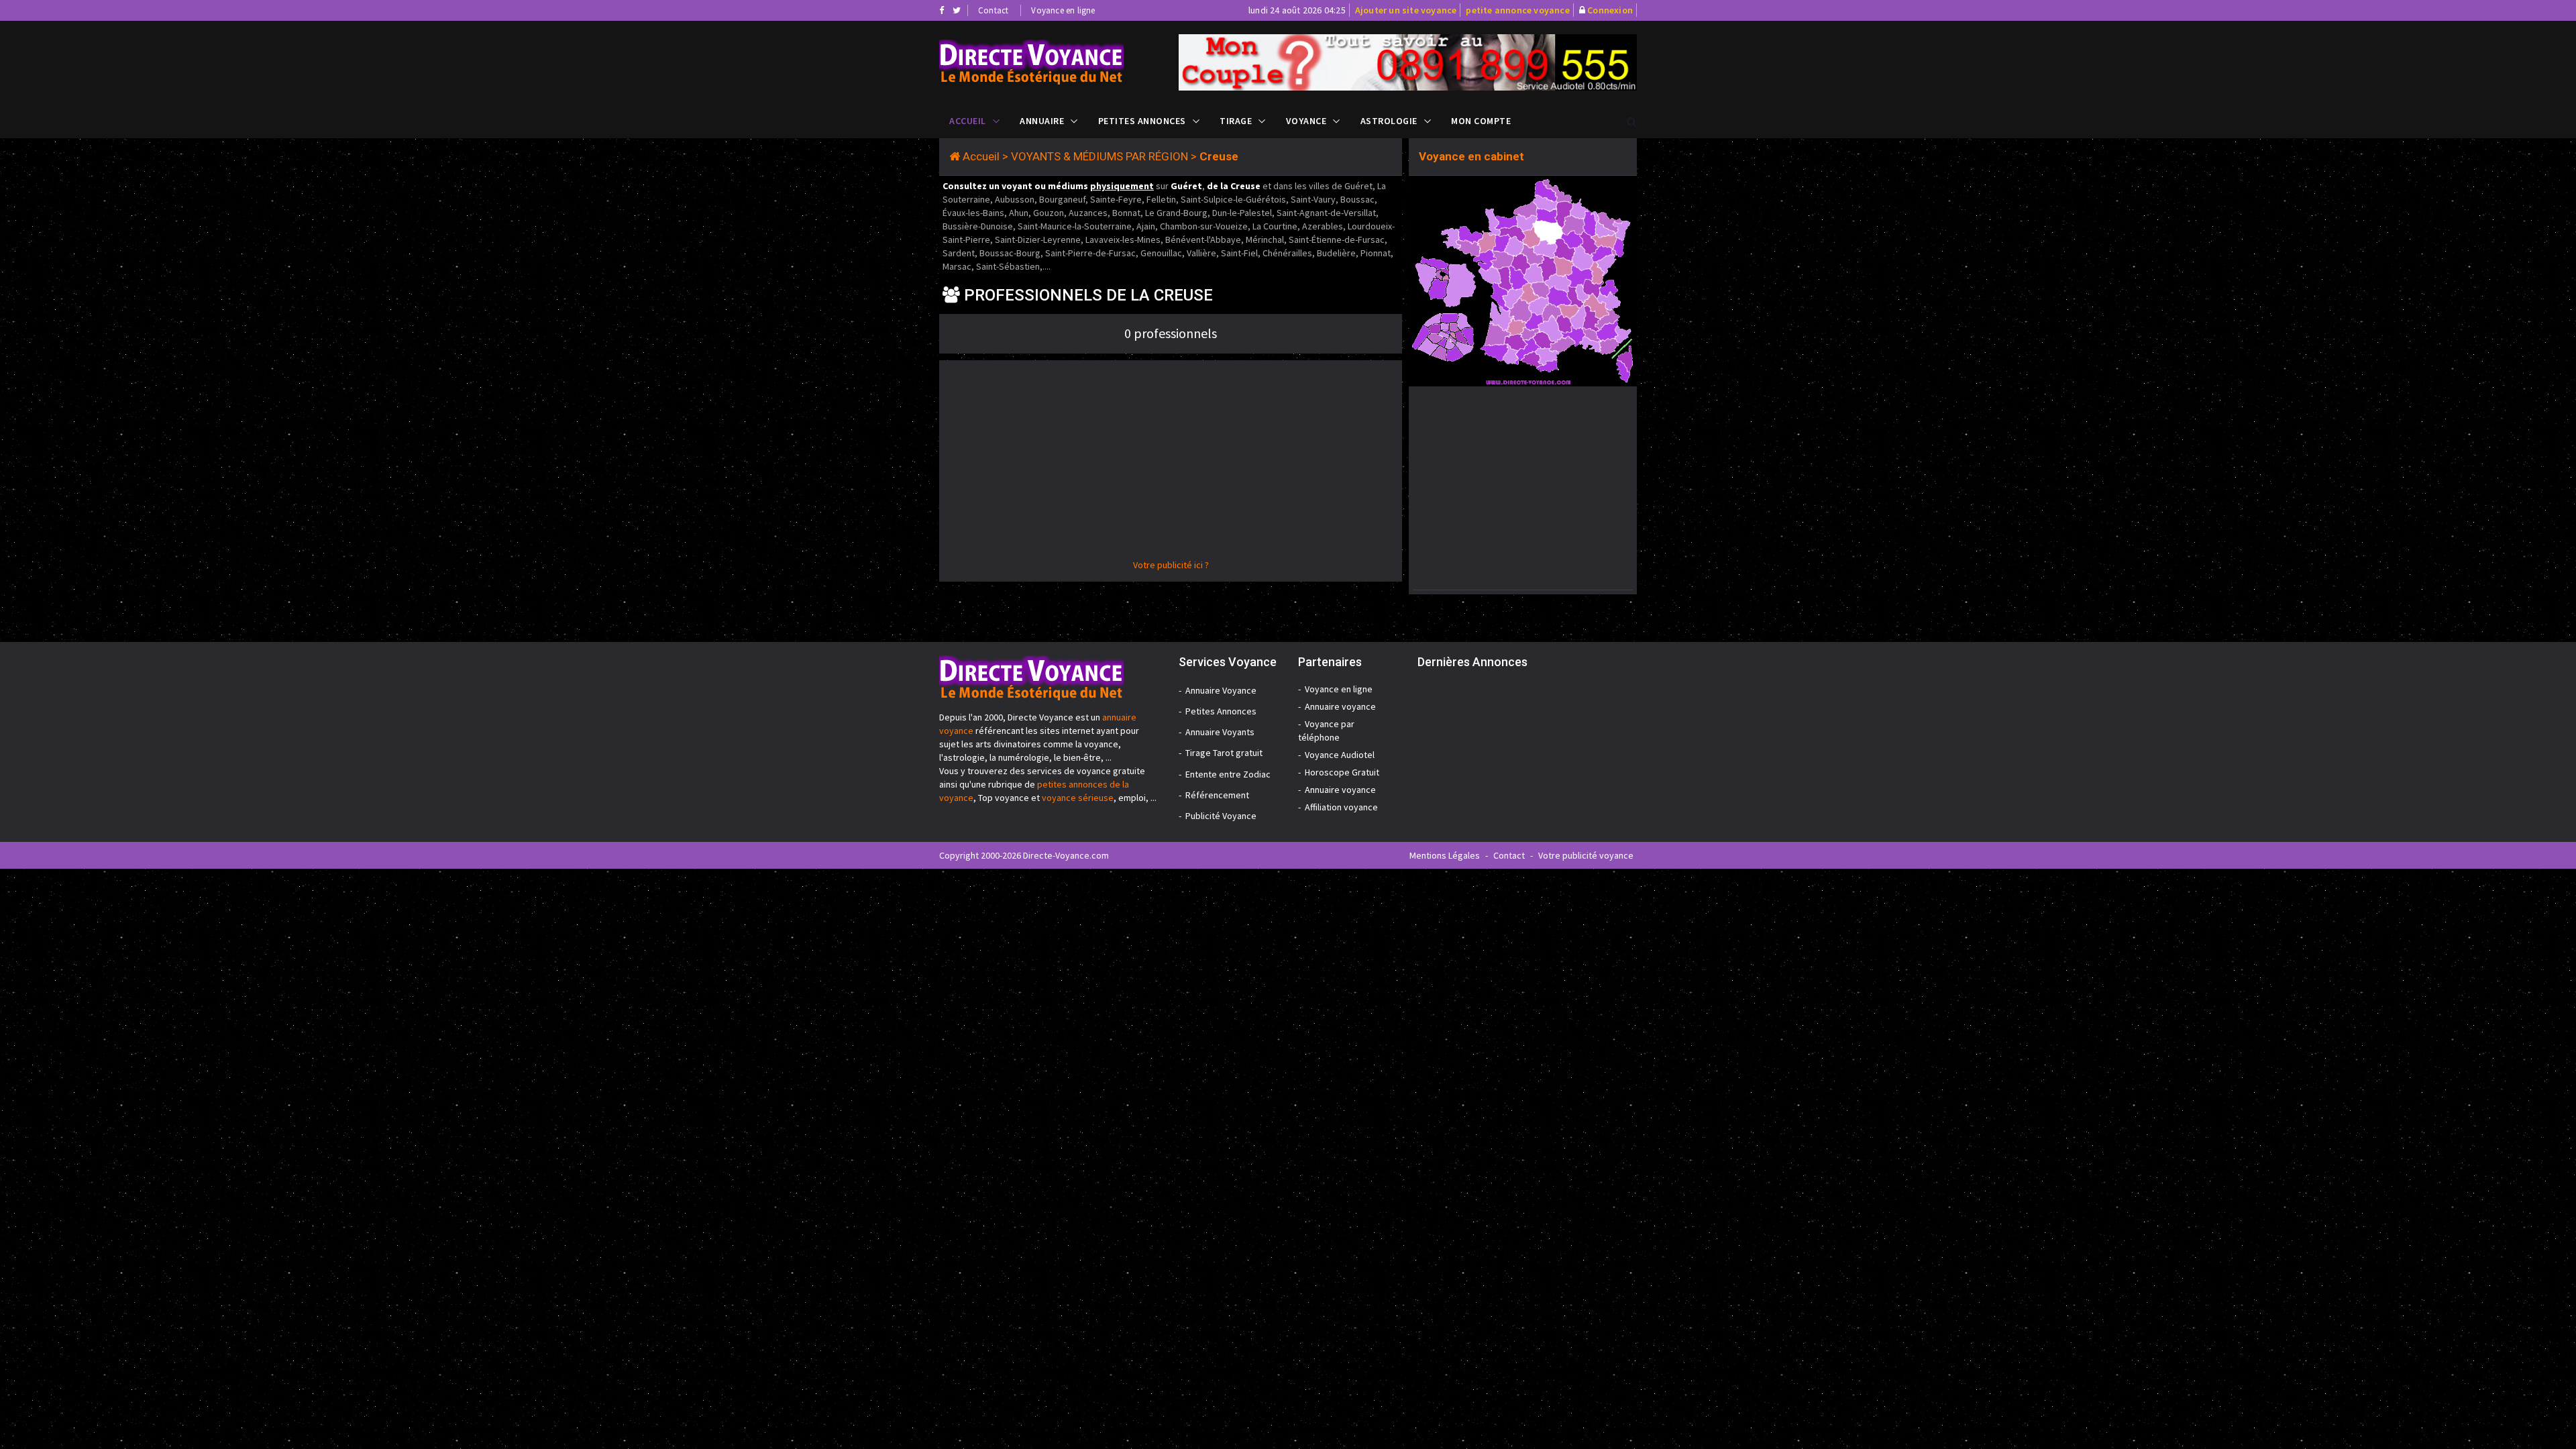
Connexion (1610, 10)
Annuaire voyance (1340, 706)
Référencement (1217, 795)
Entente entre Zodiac (1228, 774)
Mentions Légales (1445, 855)
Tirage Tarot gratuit (1224, 753)
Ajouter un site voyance (1406, 10)
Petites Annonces (1142, 121)
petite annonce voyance (1517, 10)
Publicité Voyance (1221, 816)
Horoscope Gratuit (1342, 772)
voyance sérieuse (1078, 798)
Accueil (968, 121)
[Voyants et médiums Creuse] (1049, 62)
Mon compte (1481, 121)
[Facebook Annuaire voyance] (942, 10)
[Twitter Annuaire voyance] (957, 10)
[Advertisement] (1171, 464)
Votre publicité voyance (1586, 855)
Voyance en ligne (1063, 10)
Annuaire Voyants (1220, 732)
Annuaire (1042, 121)
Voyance (1306, 121)
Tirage (1236, 121)
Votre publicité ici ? (1171, 565)
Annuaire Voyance (1221, 690)
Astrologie (1389, 121)
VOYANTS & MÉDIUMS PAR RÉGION (1099, 156)
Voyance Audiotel (1340, 755)
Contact (993, 10)
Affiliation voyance (1341, 807)
